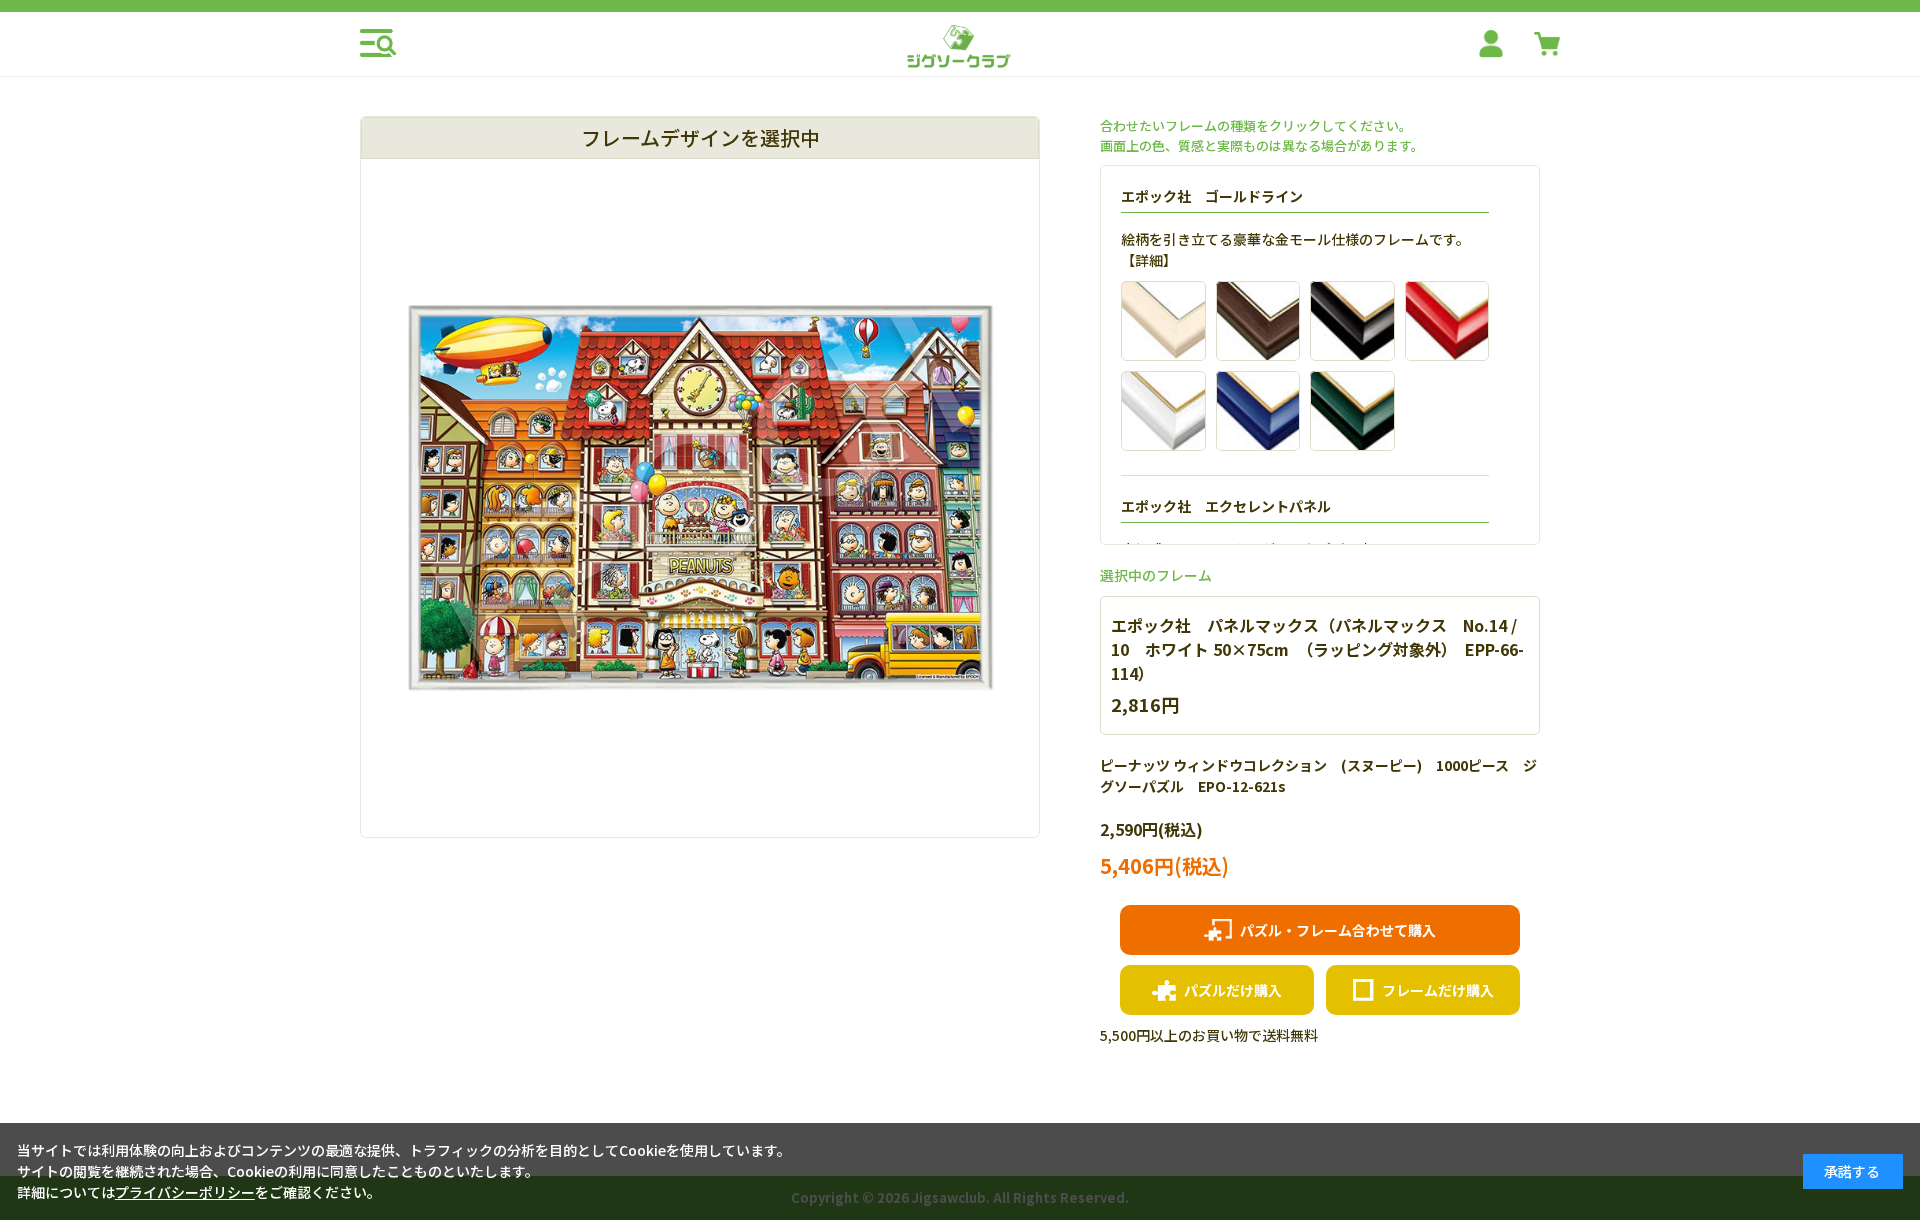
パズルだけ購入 (1233, 990)
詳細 (1149, 260)
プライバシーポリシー (185, 1192)
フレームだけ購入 (1438, 990)
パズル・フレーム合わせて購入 (1338, 930)
